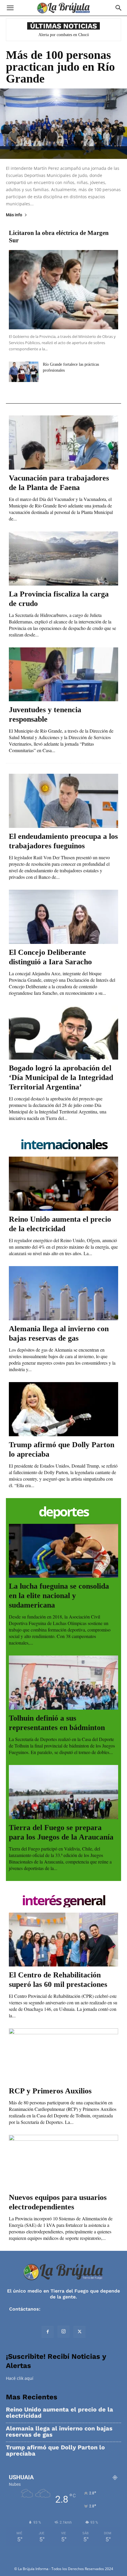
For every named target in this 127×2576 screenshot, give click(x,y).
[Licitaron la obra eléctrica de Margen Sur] (63, 290)
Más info (14, 215)
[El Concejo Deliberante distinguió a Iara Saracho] (63, 917)
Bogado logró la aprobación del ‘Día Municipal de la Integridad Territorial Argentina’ (61, 1077)
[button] (10, 8)
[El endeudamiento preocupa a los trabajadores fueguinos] (63, 801)
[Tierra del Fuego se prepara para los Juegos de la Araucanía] (63, 1792)
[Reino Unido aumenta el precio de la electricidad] (63, 1184)
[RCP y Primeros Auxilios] (63, 2055)
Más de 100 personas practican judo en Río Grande (60, 67)
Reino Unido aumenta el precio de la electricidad (60, 2413)
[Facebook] (48, 2332)
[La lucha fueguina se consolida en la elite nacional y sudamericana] (63, 1551)
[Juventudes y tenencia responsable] (63, 674)
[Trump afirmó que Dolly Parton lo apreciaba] (63, 1409)
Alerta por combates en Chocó (64, 35)
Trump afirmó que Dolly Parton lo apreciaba (55, 2451)
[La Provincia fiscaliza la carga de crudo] (63, 558)
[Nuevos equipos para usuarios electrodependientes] (63, 2162)
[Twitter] (79, 2332)
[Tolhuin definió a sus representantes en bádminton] (63, 1683)
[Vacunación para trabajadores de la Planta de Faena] (63, 443)
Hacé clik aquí (20, 2378)
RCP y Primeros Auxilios (50, 2091)
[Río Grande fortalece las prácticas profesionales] (24, 372)
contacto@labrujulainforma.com (80, 2309)
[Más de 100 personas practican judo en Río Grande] (63, 124)
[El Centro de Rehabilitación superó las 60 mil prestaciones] (63, 1940)
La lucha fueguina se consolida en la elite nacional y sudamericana (59, 1596)
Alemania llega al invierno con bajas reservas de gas (59, 2432)
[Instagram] (63, 2332)
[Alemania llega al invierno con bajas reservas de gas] (63, 1293)
